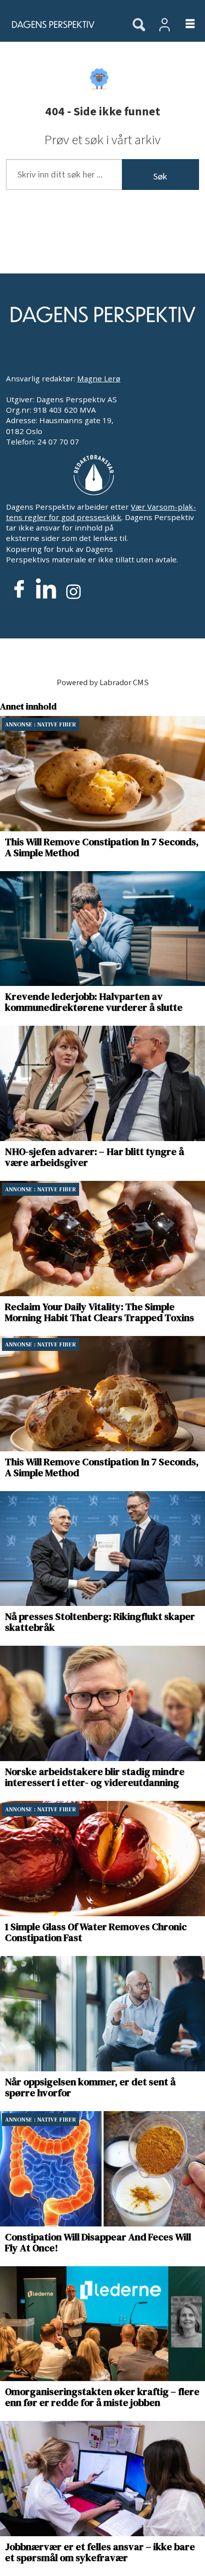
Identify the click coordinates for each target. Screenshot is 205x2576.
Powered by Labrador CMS (103, 683)
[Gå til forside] (60, 24)
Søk (160, 177)
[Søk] (139, 25)
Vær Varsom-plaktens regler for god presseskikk (101, 512)
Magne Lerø (99, 378)
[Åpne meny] (184, 25)
